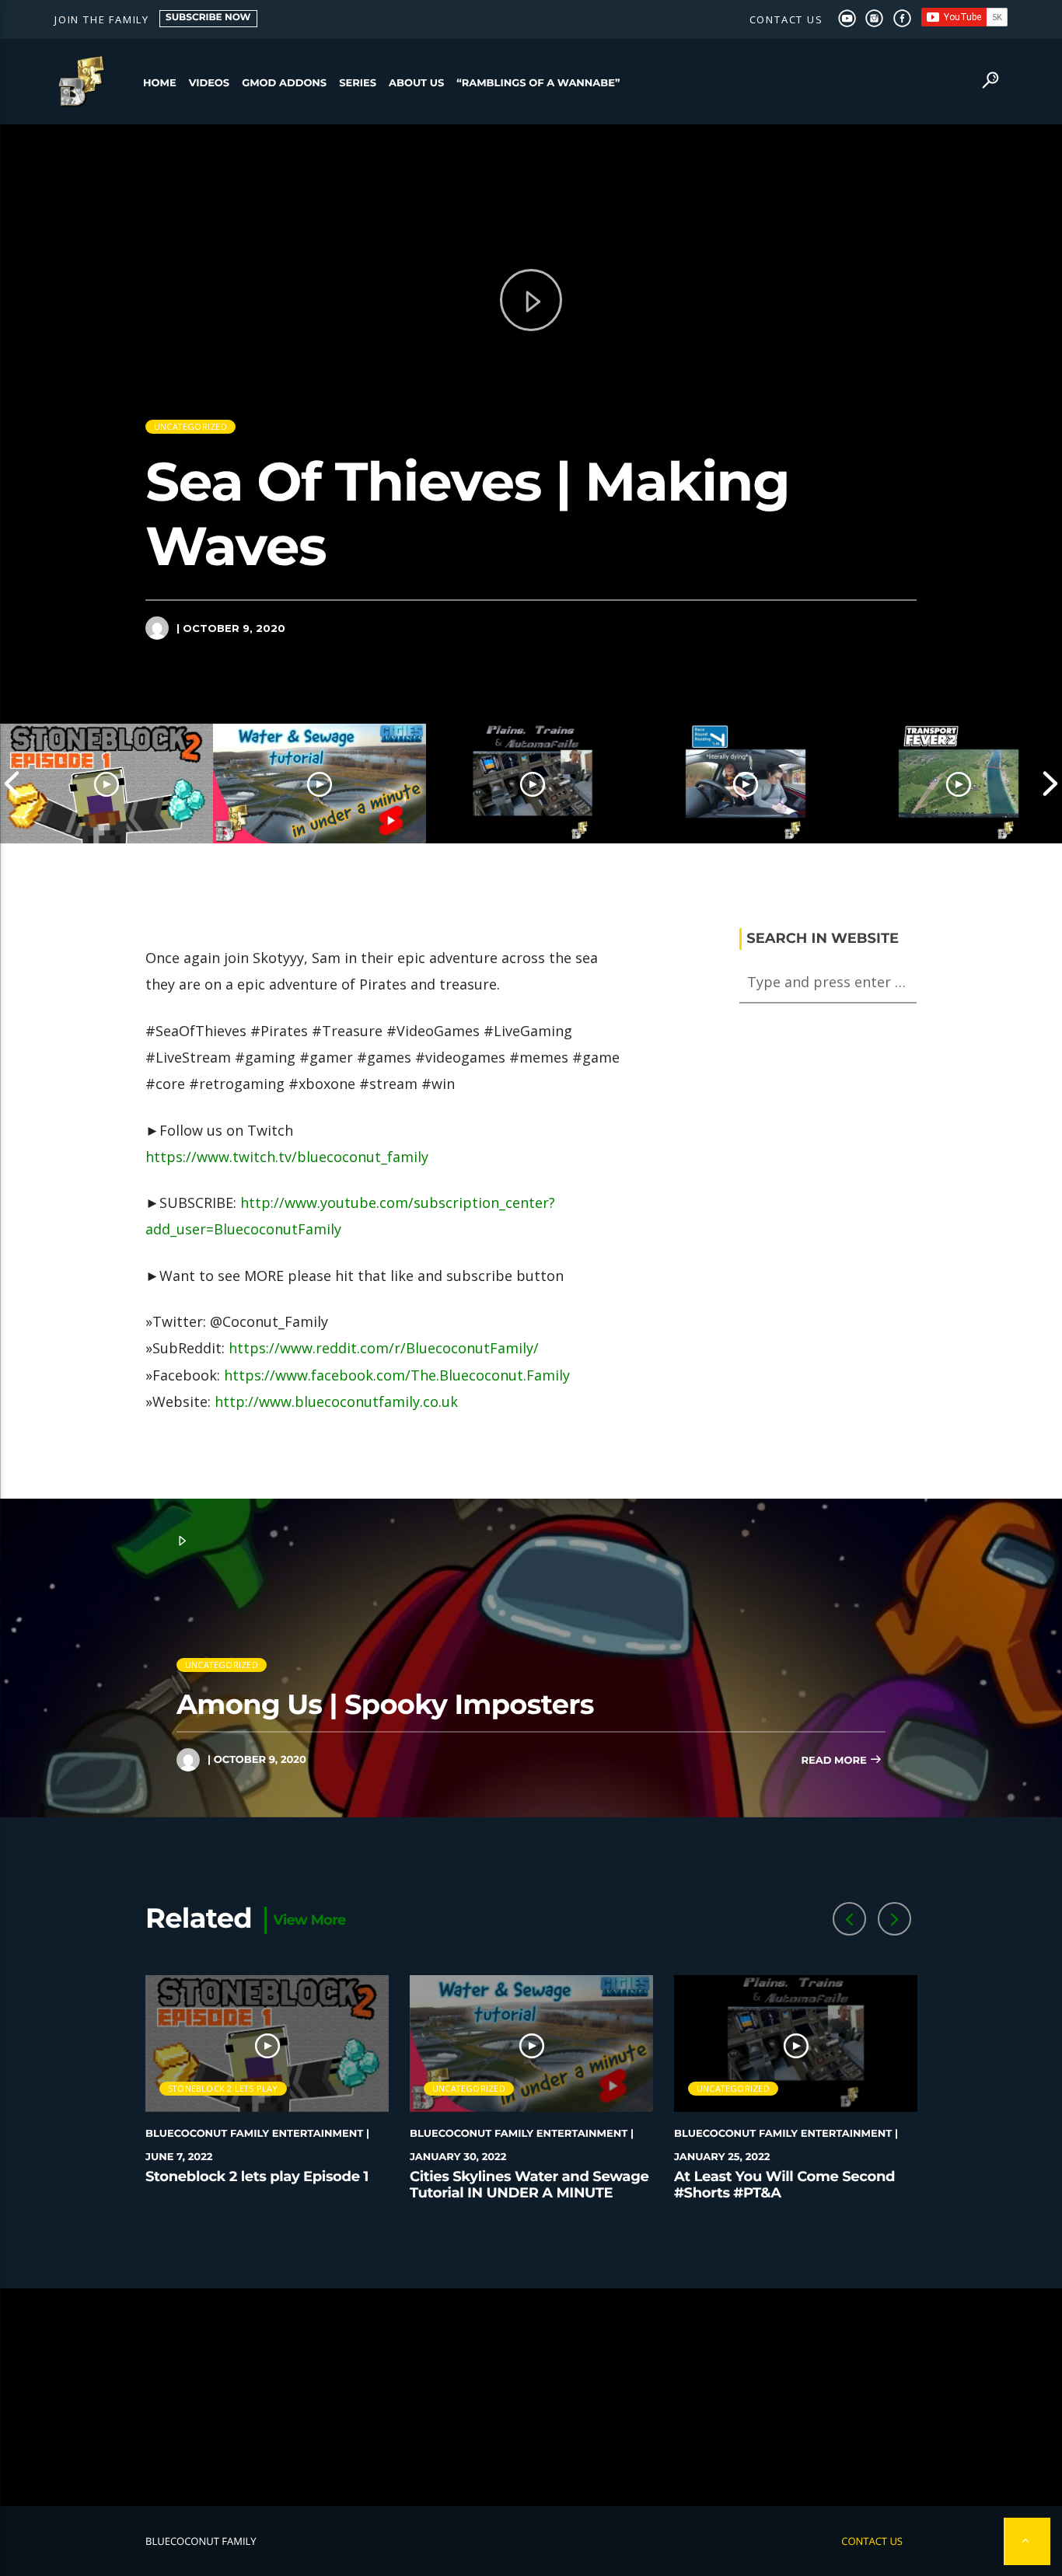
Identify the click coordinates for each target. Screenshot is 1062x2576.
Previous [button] (12, 784)
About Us (416, 83)
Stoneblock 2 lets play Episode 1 (257, 2176)
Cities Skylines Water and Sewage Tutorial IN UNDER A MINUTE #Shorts (529, 2193)
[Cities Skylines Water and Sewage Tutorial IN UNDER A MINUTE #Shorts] (320, 784)
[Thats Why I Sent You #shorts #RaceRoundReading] (746, 784)
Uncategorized (190, 426)
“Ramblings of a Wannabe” (538, 83)
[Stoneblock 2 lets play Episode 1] (107, 784)
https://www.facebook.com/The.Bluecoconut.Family (397, 1375)
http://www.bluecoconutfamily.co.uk (336, 1401)
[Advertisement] (531, 2397)
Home (160, 83)
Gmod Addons (284, 83)
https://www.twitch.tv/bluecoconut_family (287, 1157)
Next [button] (1050, 784)
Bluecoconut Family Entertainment (254, 2134)
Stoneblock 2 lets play (223, 2088)
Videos (210, 83)
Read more (835, 1761)
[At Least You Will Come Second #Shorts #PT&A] (533, 784)
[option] (107, 784)
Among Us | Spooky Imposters (385, 1704)
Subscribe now (208, 17)
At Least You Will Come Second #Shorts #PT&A (784, 2185)
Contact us (786, 19)
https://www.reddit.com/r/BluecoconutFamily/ (384, 1348)
